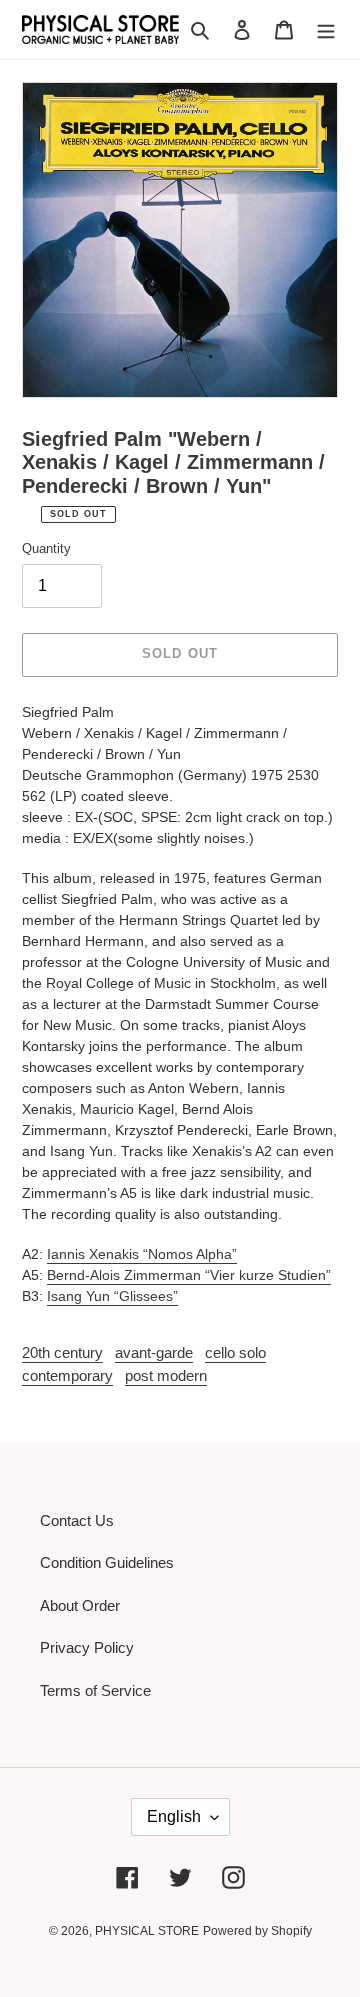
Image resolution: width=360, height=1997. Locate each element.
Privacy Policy (87, 1647)
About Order (80, 1605)
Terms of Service (95, 1690)
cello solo (235, 1352)
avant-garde (154, 1352)
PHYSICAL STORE (147, 1931)
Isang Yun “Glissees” (112, 1296)
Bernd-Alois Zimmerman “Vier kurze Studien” (189, 1275)
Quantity (46, 548)
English (174, 1816)
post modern (166, 1375)
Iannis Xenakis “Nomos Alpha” (142, 1254)
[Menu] (326, 29)
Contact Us (77, 1520)
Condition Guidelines (107, 1562)
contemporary (67, 1375)
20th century (62, 1352)
